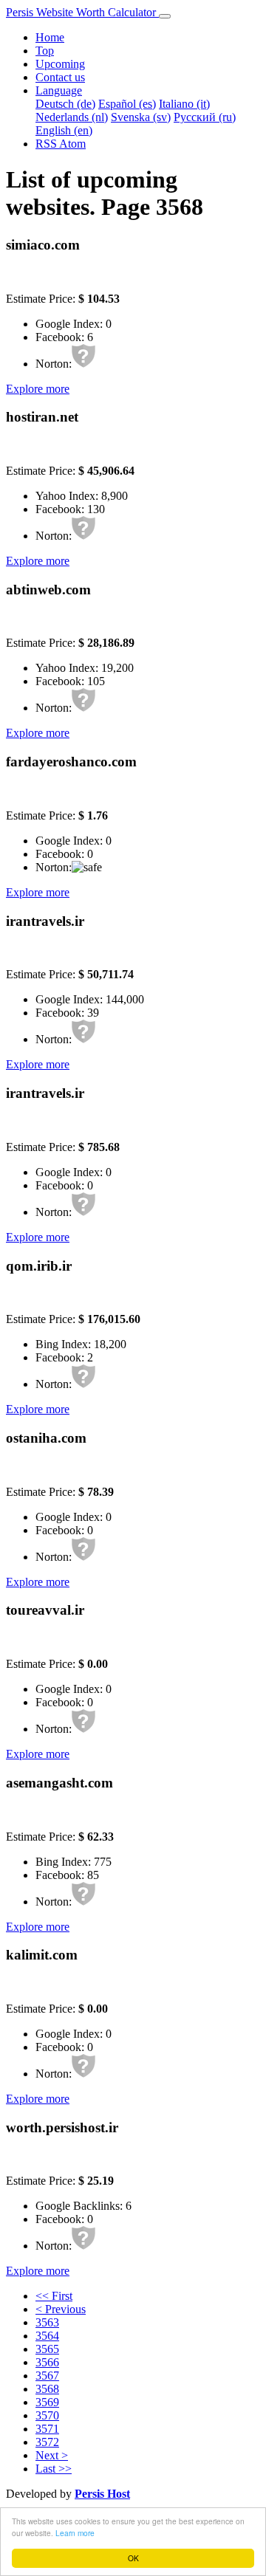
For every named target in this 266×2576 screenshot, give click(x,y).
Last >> (54, 2469)
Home (50, 37)
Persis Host (102, 2494)
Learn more (75, 2533)
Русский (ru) (205, 117)
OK (133, 2558)
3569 (47, 2402)
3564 (47, 2336)
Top (45, 51)
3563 (47, 2322)
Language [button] (59, 90)
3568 (47, 2389)
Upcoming (60, 64)
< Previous (61, 2309)
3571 (47, 2429)
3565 (47, 2349)
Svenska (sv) (141, 117)
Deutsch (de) (65, 104)
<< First (54, 2296)
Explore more (38, 389)
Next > (52, 2455)
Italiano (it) (184, 104)
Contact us (60, 77)
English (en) (64, 130)
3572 (47, 2442)
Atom (72, 144)
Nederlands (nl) (72, 117)
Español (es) (127, 104)
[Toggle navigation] (165, 16)
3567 (47, 2376)
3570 (47, 2415)
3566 (47, 2362)
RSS (47, 144)
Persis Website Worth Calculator (82, 12)
